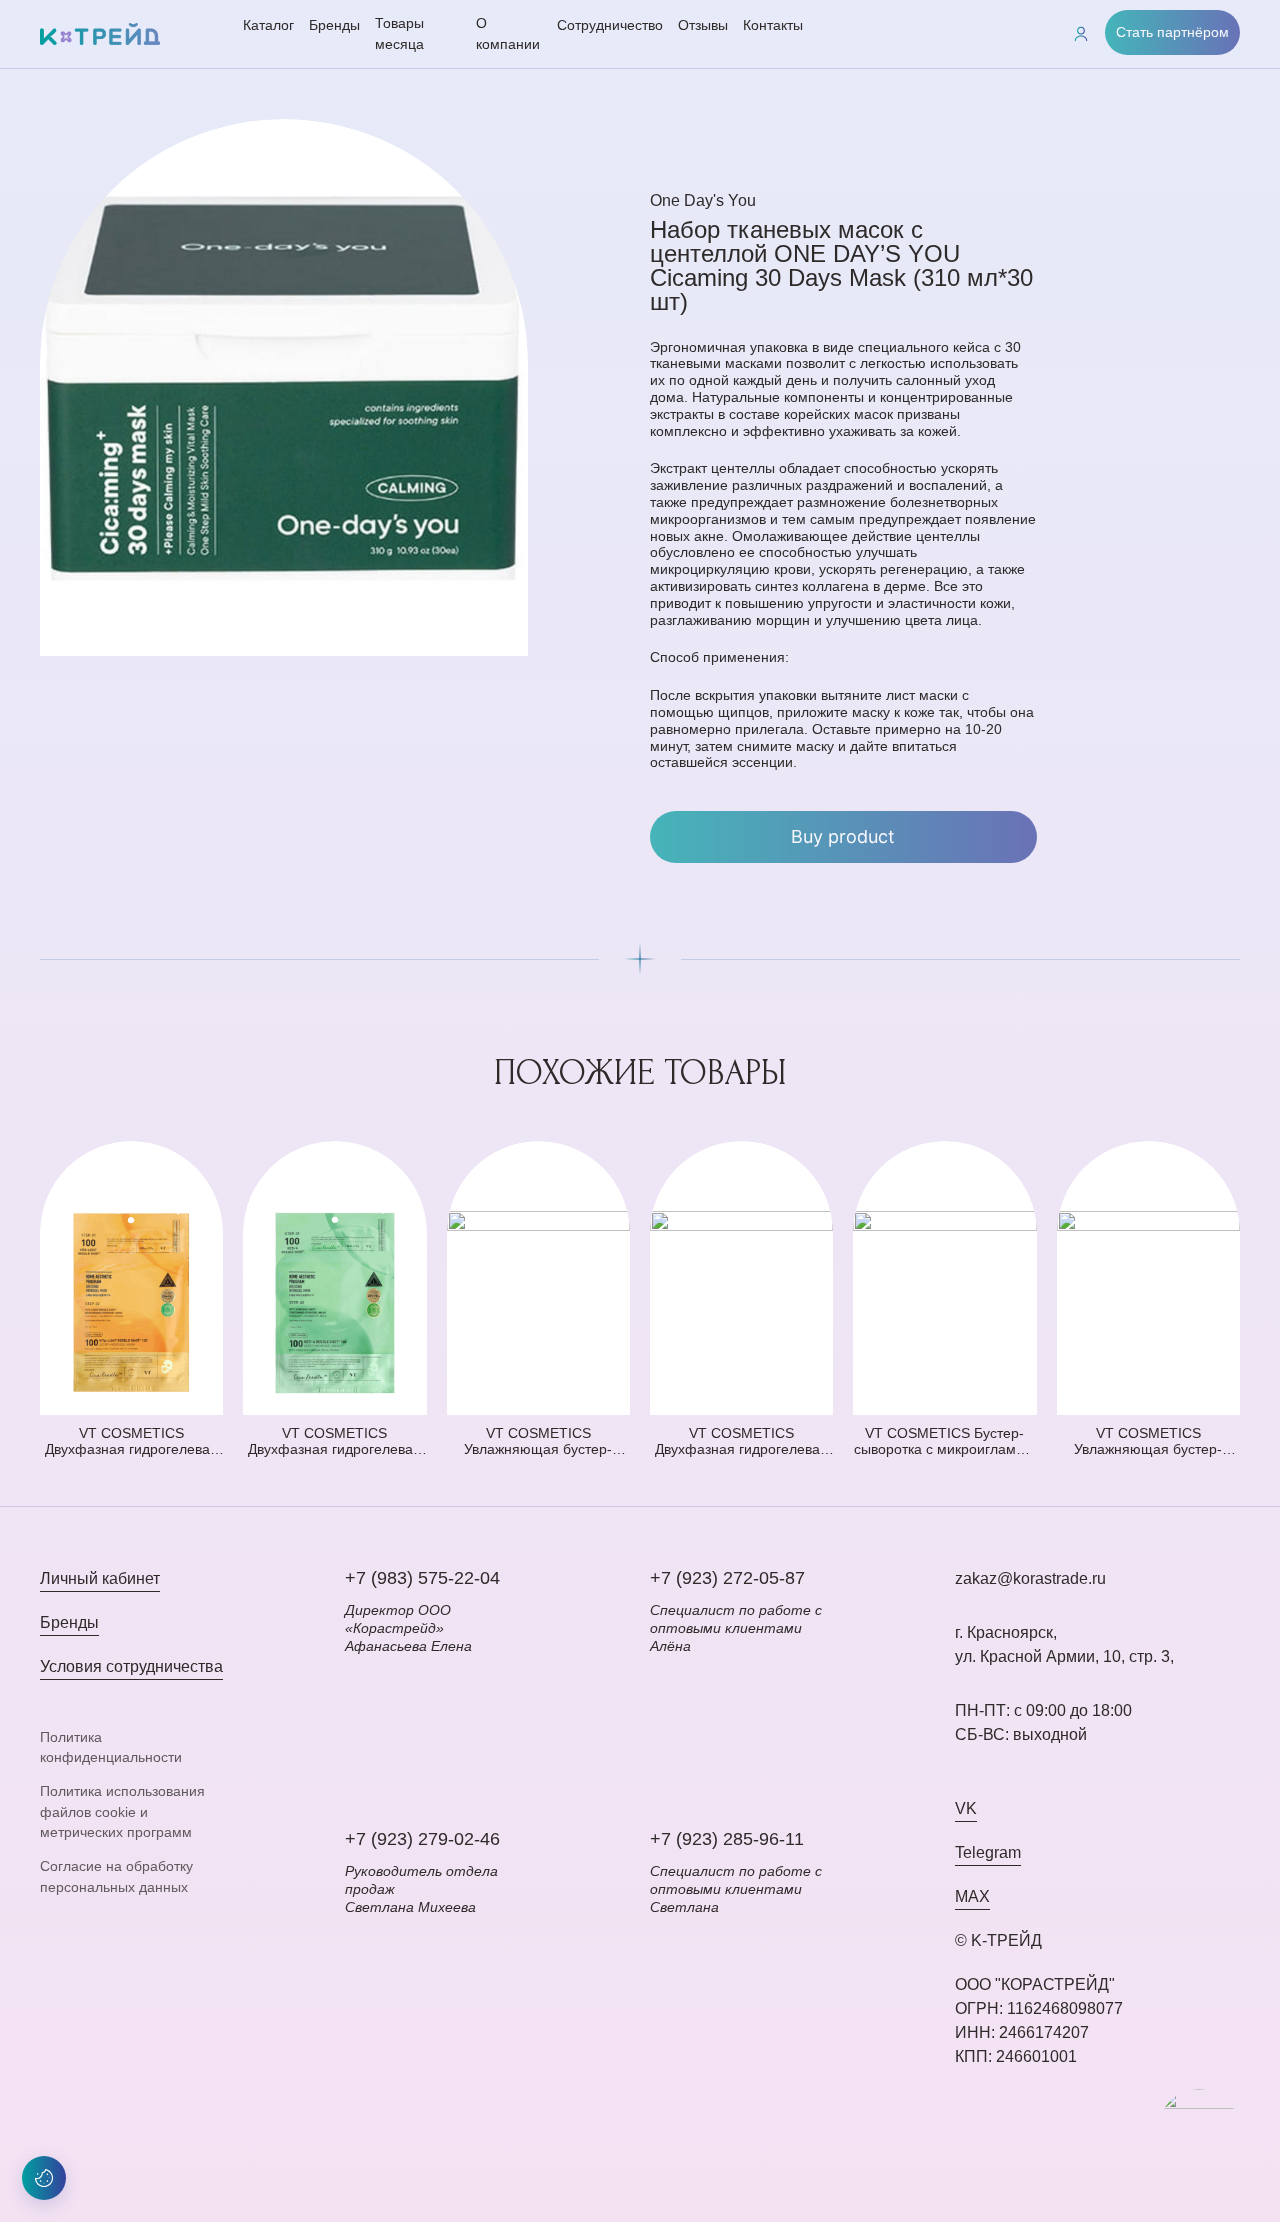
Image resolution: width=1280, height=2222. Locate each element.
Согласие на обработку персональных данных (116, 1876)
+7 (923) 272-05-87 (727, 1578)
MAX (972, 1896)
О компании (508, 33)
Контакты (773, 25)
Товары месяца (399, 33)
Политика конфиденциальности (111, 1747)
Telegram (988, 1852)
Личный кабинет (100, 1578)
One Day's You (703, 200)
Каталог (268, 25)
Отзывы (703, 25)
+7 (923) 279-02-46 (422, 1839)
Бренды (334, 25)
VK (966, 1808)
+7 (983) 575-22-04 (422, 1578)
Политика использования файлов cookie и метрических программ (122, 1811)
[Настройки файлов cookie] (44, 2178)
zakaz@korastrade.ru (1030, 1578)
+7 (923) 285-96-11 (727, 1839)
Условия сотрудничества (131, 1666)
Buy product (843, 836)
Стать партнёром (1172, 32)
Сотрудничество (610, 25)
